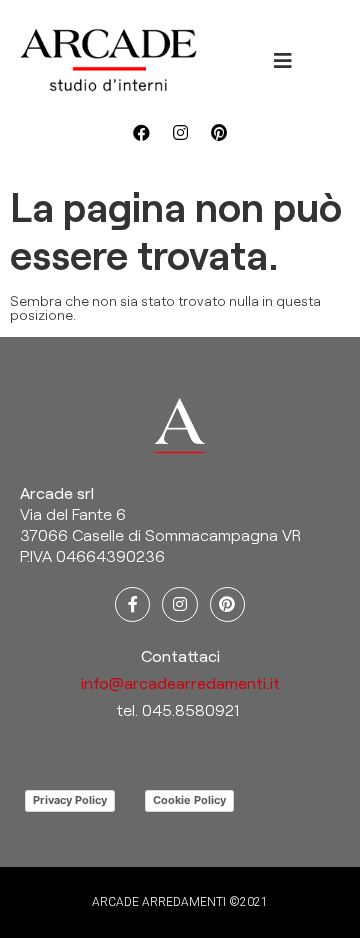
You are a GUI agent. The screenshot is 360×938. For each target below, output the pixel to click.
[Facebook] (141, 132)
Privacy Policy (70, 800)
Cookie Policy (189, 800)
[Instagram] (180, 132)
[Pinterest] (219, 132)
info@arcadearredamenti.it (180, 682)
